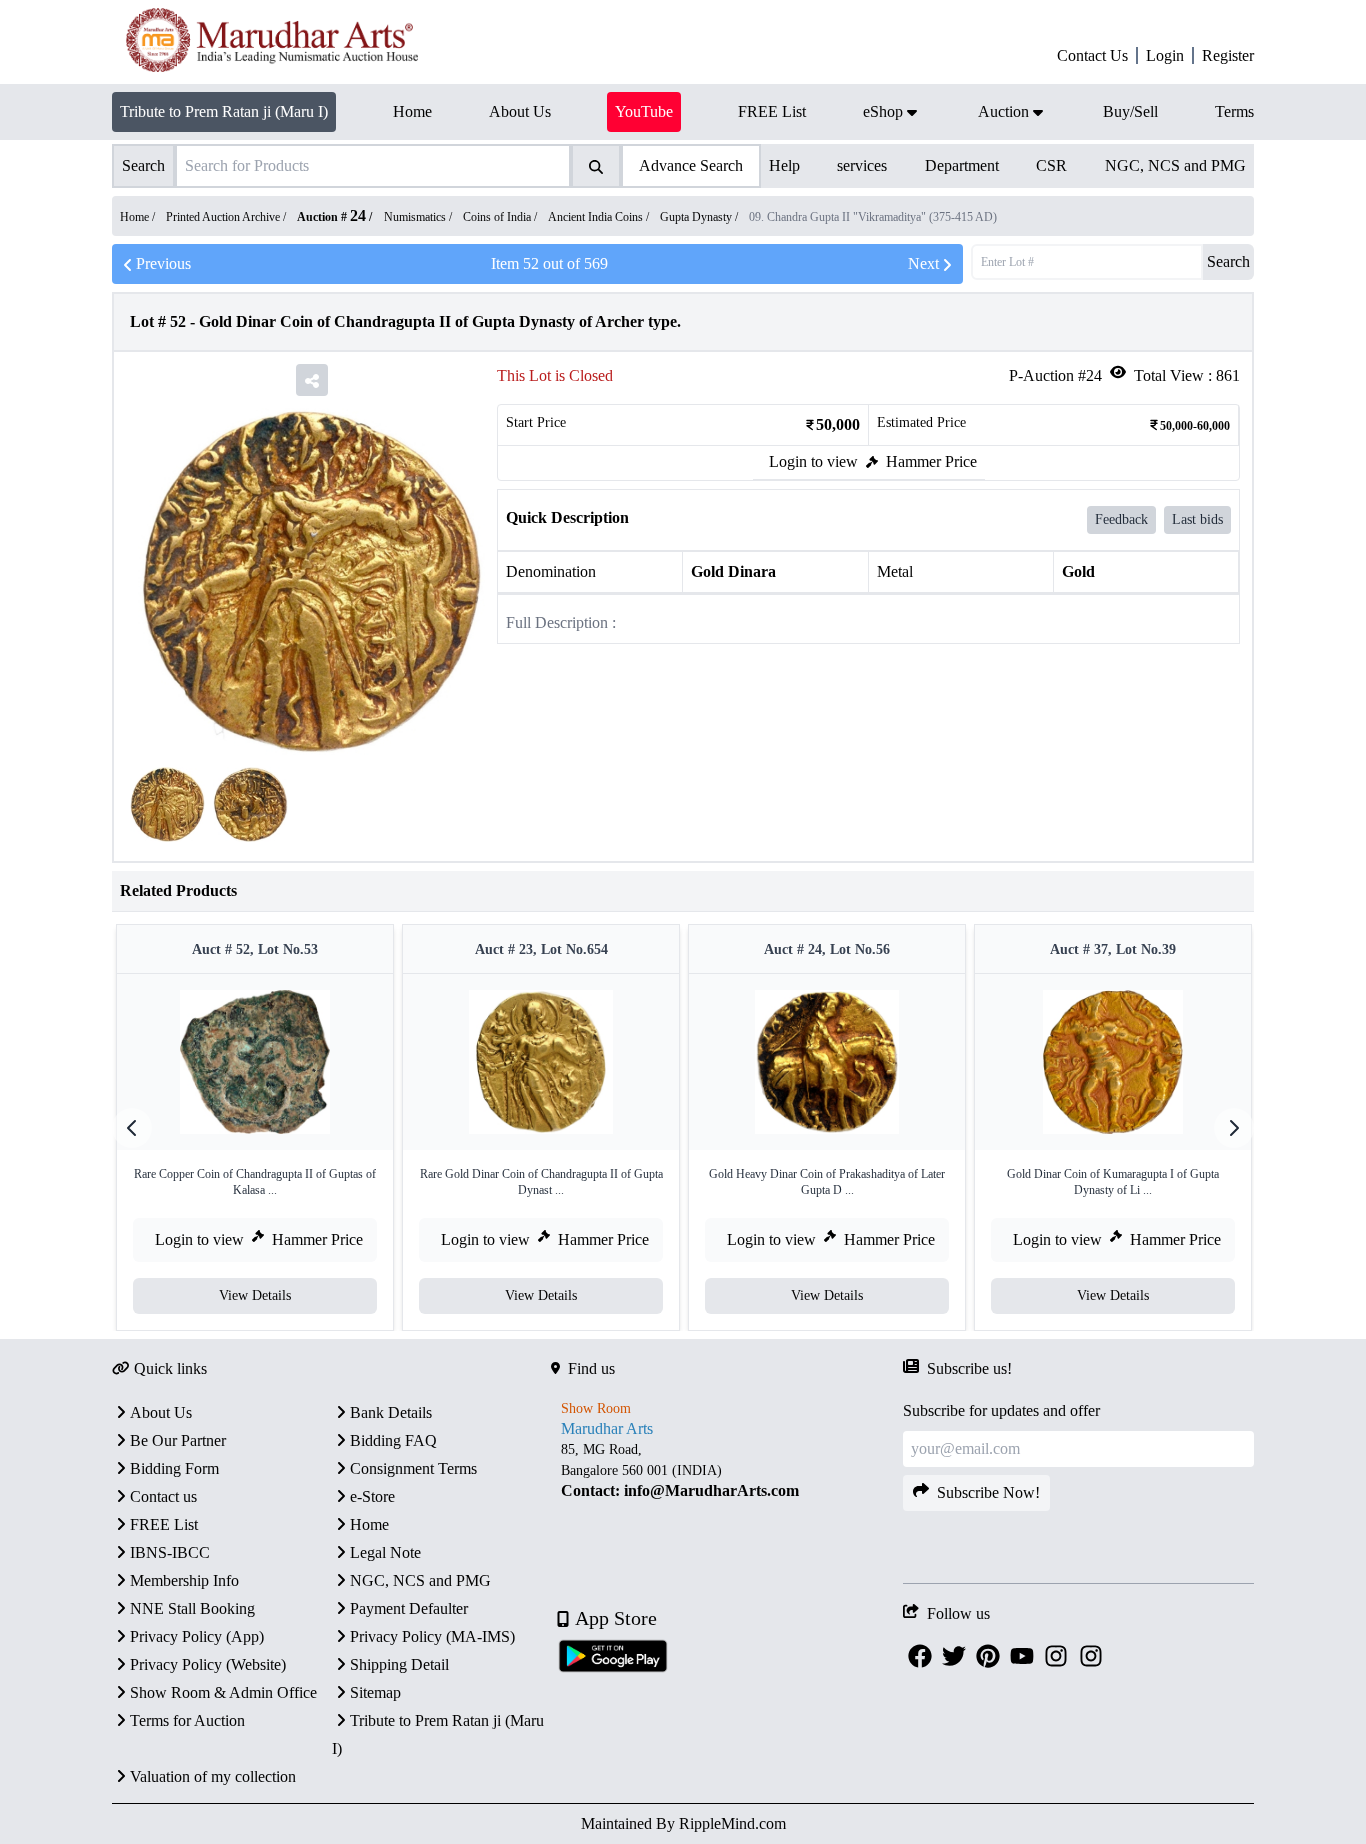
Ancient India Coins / (600, 217)
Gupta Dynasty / (700, 217)
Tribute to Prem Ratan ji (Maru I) (224, 111)
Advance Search (691, 165)
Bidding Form (174, 1468)
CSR (1051, 165)
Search (1228, 261)
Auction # (331, 217)
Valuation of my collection (213, 1776)
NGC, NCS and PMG (1175, 165)
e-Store (372, 1496)
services (862, 165)
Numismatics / (419, 217)
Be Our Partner (178, 1440)
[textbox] (726, 1469)
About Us (161, 1412)
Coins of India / (501, 217)
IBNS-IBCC (170, 1552)
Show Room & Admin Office (223, 1692)
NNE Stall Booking (192, 1608)
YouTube (644, 111)
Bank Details (391, 1412)
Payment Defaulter (409, 1608)
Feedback (1121, 519)
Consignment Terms (413, 1468)
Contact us (163, 1496)
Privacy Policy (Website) (208, 1664)
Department (962, 165)
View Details (255, 1295)
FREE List (164, 1524)
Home (369, 1524)
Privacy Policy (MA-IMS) (432, 1636)
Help (784, 165)
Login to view (813, 461)
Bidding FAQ (393, 1440)
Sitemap (375, 1692)
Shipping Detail (399, 1664)
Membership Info (184, 1580)
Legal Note (385, 1552)
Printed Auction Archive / (227, 217)
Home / (139, 217)
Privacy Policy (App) (197, 1636)
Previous (163, 263)
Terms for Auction (187, 1720)
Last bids (1197, 519)
